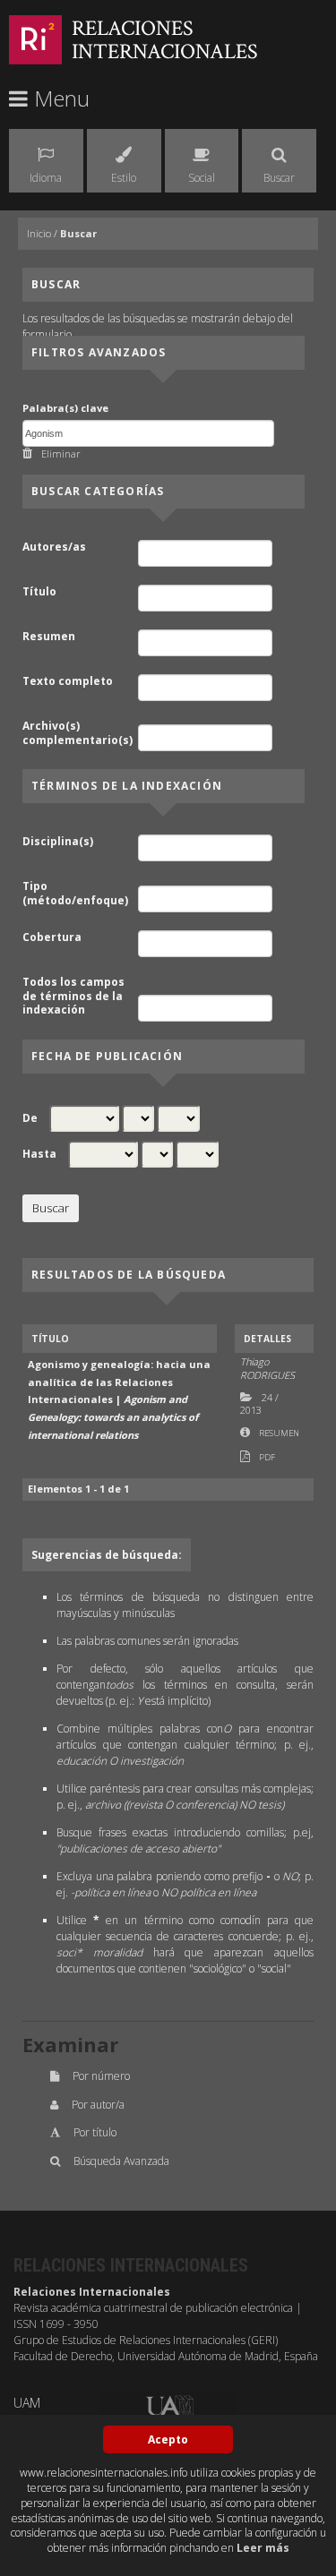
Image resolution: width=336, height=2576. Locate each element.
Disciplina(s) (58, 842)
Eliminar (61, 454)
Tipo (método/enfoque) (75, 893)
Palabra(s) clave (65, 408)
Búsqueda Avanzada (121, 2161)
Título (39, 592)
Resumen (49, 637)
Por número (101, 2076)
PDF (267, 1457)
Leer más (263, 2548)
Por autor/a (98, 2105)
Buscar (78, 233)
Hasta (39, 1154)
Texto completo (68, 681)
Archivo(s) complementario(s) (78, 733)
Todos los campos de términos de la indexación (73, 996)
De (30, 1118)
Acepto (168, 2439)
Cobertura (52, 937)
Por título (95, 2132)
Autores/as (54, 547)
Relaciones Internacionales (165, 40)
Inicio (39, 233)
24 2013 (259, 1404)
